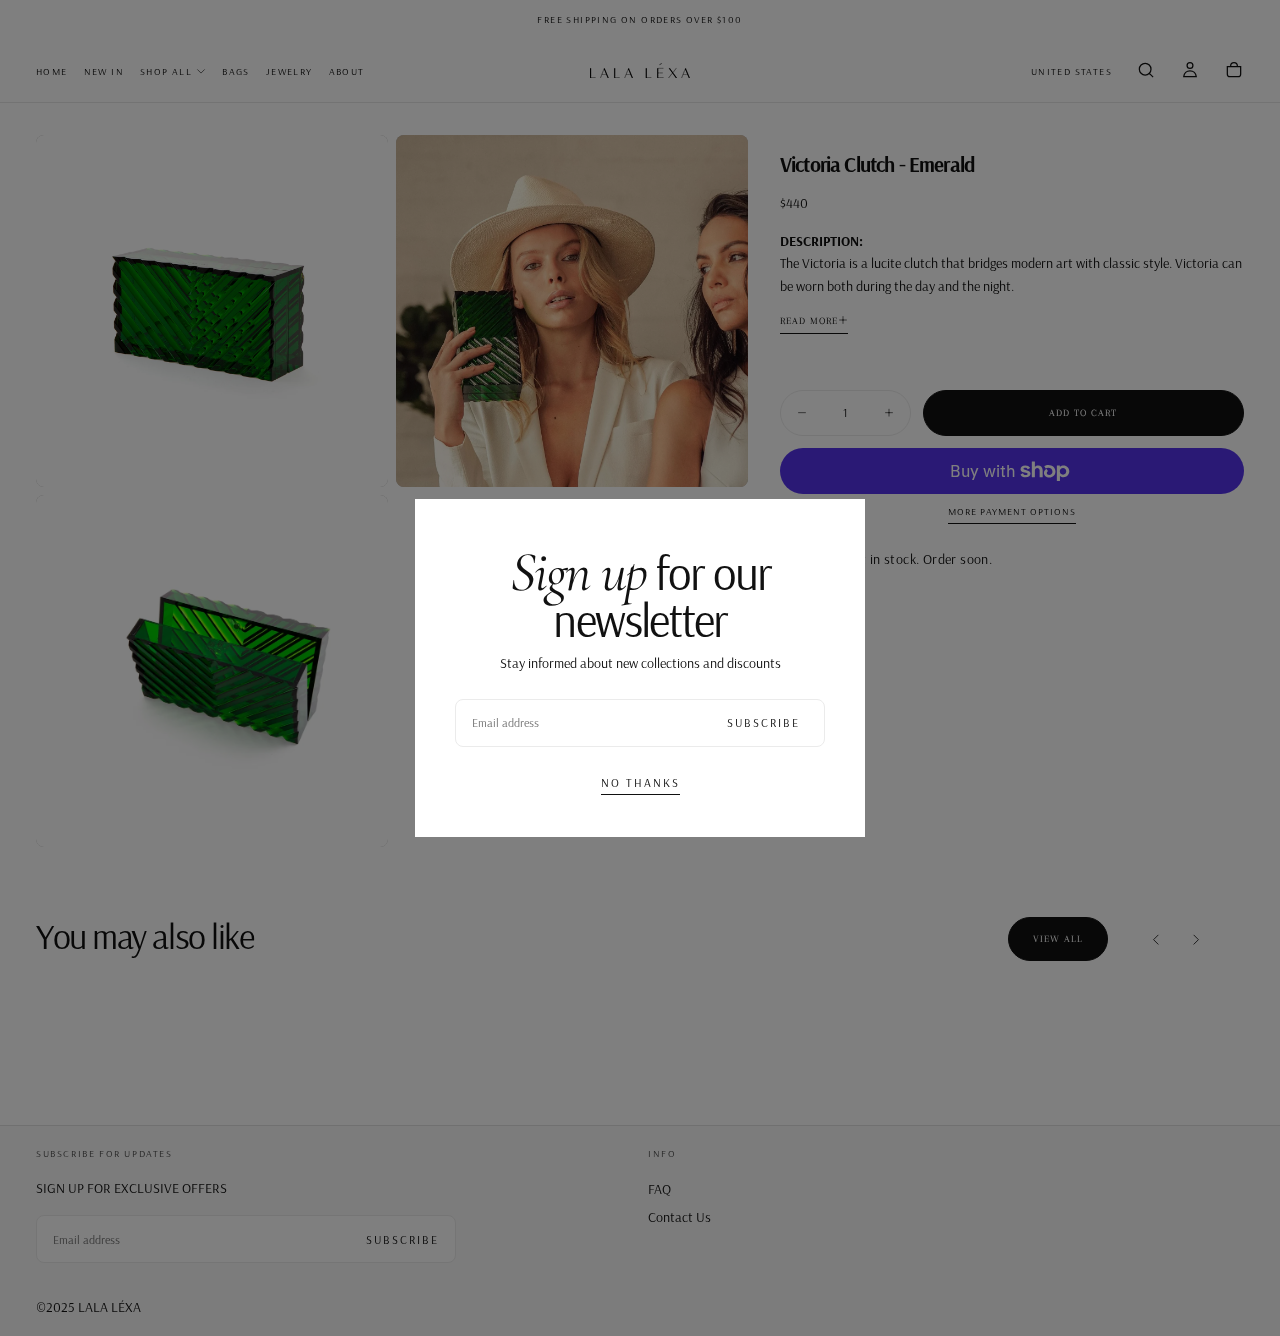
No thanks (640, 782)
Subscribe (763, 722)
